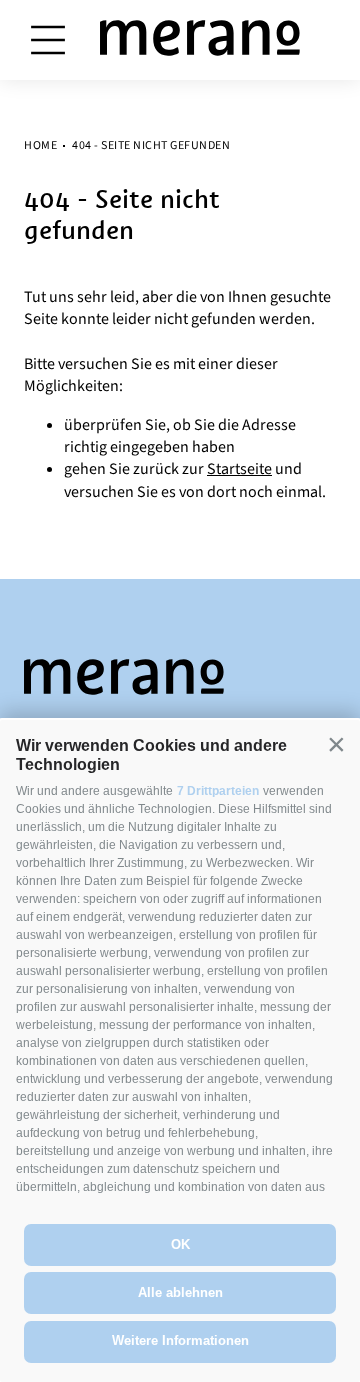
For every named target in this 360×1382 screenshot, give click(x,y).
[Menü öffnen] (48, 40)
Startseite (239, 469)
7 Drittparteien (218, 791)
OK (180, 1244)
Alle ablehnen (180, 1292)
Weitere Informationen (180, 1340)
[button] (336, 744)
